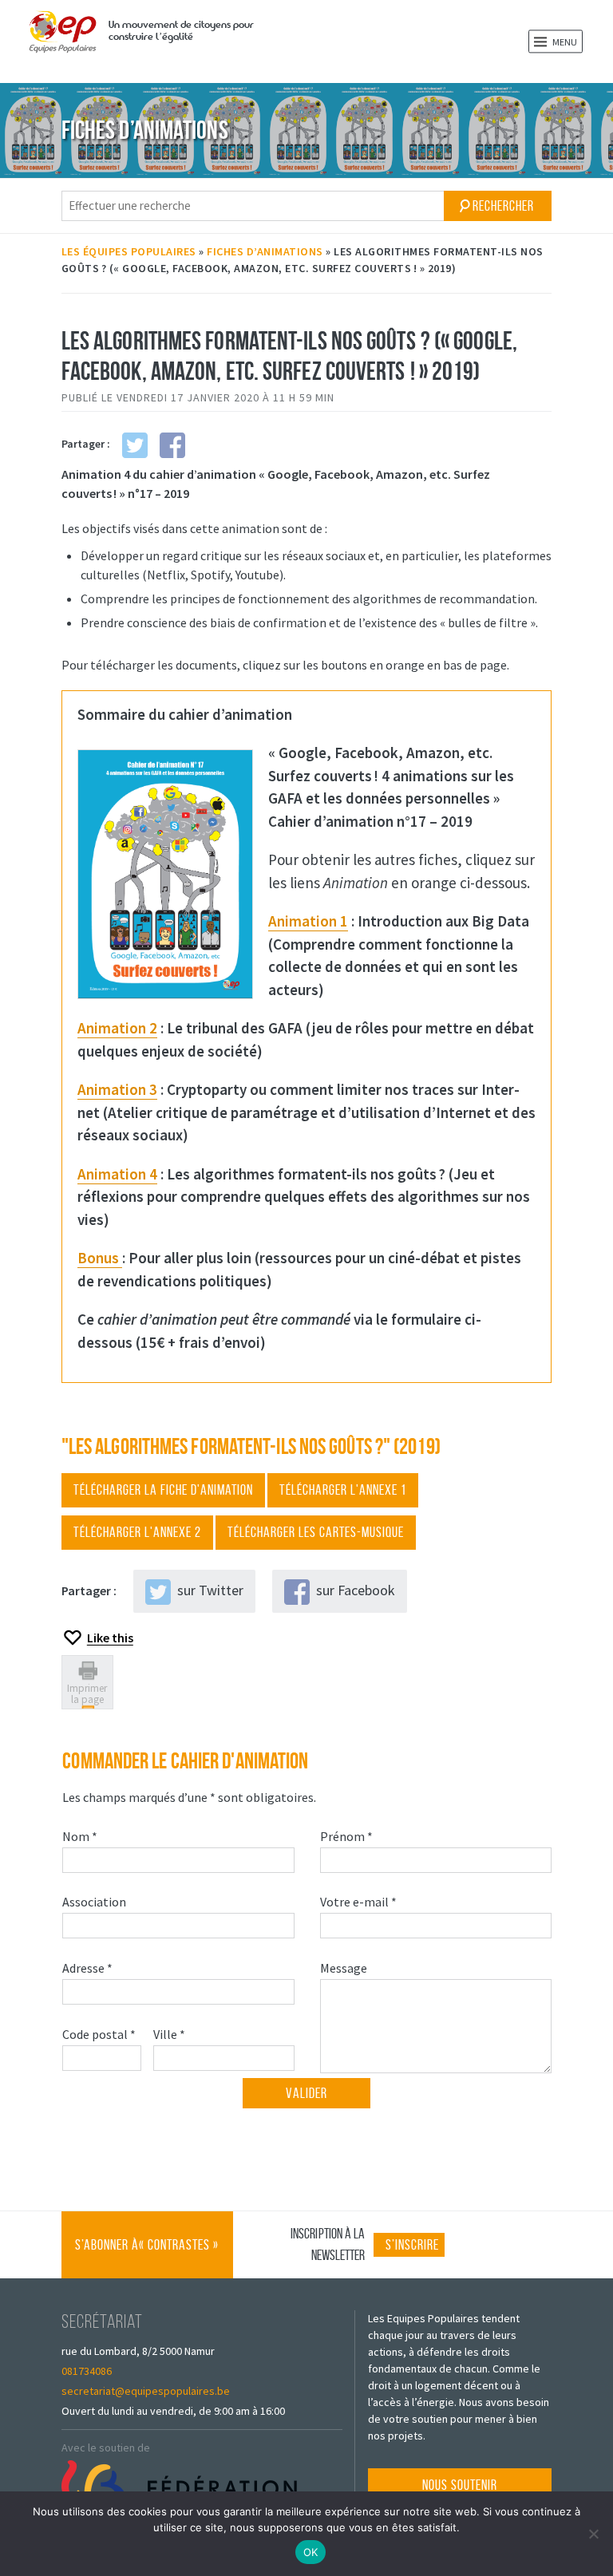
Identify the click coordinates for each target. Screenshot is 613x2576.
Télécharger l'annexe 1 (343, 1490)
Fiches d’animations (265, 251)
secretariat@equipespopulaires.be (146, 2391)
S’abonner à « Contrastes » (147, 2258)
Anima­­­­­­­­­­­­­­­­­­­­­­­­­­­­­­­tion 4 (117, 1174)
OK (311, 2552)
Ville (171, 2034)
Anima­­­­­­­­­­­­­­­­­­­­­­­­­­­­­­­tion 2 (117, 1028)
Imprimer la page (87, 1693)
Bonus (100, 1258)
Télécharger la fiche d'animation (163, 1490)
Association (96, 1901)
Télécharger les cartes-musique (316, 1532)
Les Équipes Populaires (129, 251)
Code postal (101, 2034)
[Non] (593, 2534)
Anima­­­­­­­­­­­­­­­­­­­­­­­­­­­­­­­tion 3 (117, 1089)
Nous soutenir (460, 2485)
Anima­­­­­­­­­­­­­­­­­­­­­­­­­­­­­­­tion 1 (308, 921)
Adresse (89, 1968)
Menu (564, 42)
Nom (82, 1836)
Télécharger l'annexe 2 (137, 1532)
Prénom (348, 1836)
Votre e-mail (360, 1901)
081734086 (87, 2371)
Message (346, 1968)
